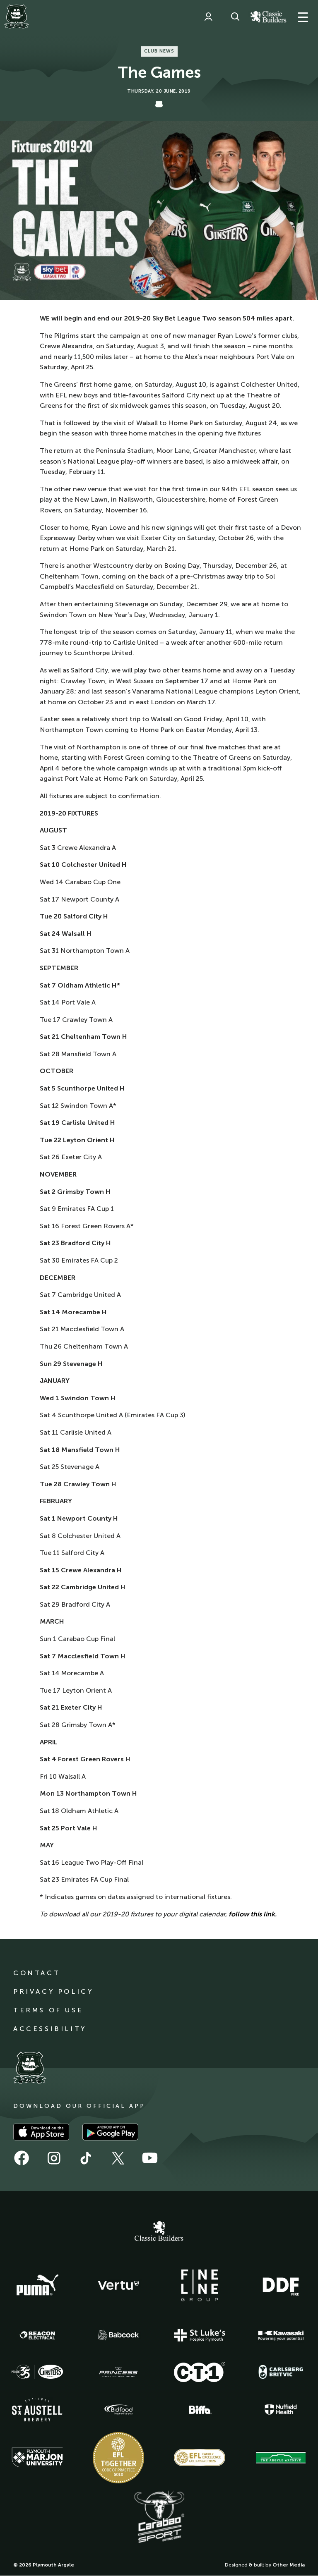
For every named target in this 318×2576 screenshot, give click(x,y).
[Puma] (37, 2285)
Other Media (289, 2565)
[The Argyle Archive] (281, 2458)
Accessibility (50, 2029)
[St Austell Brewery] (37, 2410)
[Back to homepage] (17, 17)
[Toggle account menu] (208, 17)
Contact (37, 1973)
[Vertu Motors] (118, 2285)
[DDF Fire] (281, 2285)
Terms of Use (48, 2010)
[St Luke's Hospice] (200, 2335)
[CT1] (200, 2372)
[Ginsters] (37, 2372)
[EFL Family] (200, 2458)
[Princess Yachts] (118, 2372)
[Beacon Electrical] (37, 2335)
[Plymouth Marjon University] (37, 2458)
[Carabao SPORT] (159, 2517)
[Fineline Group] (200, 2285)
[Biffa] (200, 2410)
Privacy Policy (53, 1991)
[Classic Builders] (159, 2232)
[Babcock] (118, 2335)
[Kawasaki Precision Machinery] (281, 2335)
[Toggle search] (235, 17)
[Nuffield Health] (281, 2410)
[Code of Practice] (118, 2458)
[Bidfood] (118, 2410)
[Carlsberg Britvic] (281, 2372)
